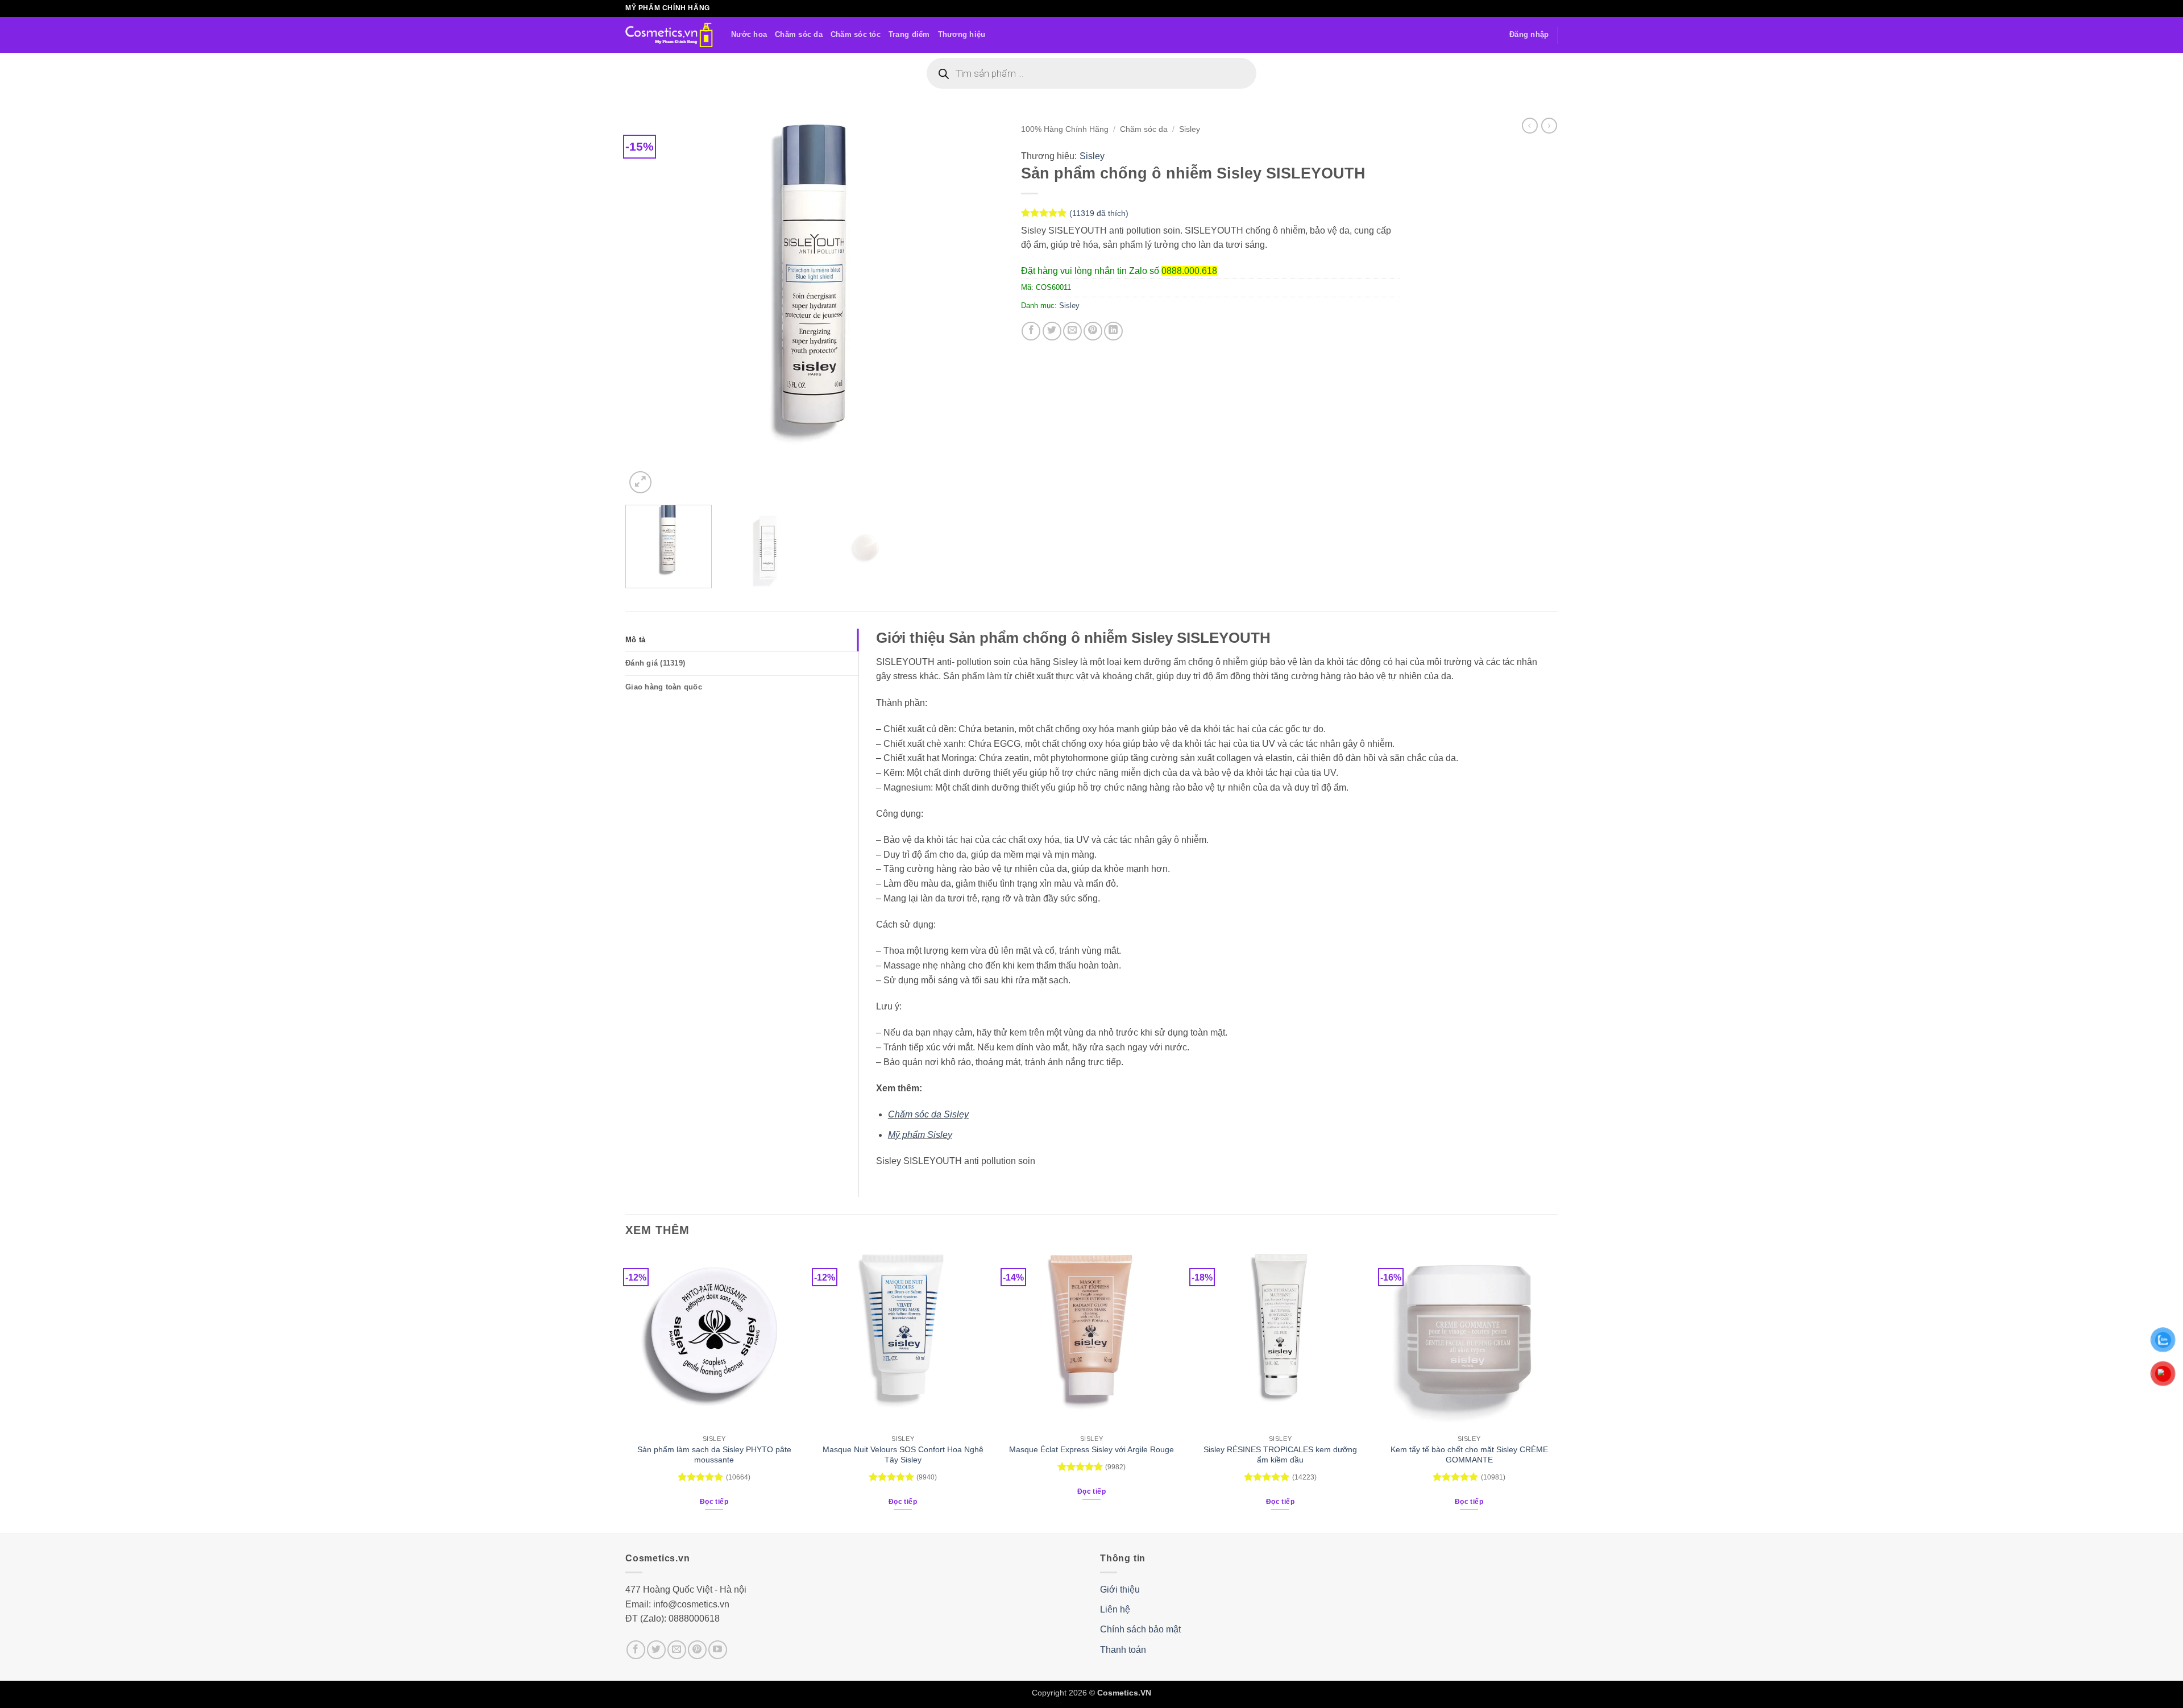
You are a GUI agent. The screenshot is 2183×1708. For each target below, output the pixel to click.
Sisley (1190, 129)
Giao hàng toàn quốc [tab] (664, 687)
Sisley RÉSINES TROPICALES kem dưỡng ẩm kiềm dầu (1280, 1455)
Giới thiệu (1120, 1589)
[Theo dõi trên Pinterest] (697, 1650)
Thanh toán (1123, 1650)
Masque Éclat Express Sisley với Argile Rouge (1091, 1449)
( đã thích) (1099, 213)
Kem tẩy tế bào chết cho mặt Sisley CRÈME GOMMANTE (1469, 1455)
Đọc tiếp (714, 1502)
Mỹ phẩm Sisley (920, 1135)
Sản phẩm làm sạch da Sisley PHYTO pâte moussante (714, 1455)
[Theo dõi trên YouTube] (718, 1650)
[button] (1529, 35)
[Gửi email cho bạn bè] (1072, 331)
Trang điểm (909, 34)
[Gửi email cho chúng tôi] (677, 1650)
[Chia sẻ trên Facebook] (1031, 331)
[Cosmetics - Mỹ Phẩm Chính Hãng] (670, 35)
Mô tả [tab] (635, 640)
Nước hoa (749, 34)
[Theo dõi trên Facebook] (636, 1650)
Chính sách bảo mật (1140, 1629)
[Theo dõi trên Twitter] (656, 1650)
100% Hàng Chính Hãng (1065, 129)
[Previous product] (1549, 126)
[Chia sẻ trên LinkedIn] (1113, 331)
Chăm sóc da (799, 34)
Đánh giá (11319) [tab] (655, 663)
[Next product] (1530, 126)
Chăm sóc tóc (856, 34)
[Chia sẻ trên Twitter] (1052, 331)
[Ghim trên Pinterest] (1093, 331)
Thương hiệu (962, 34)
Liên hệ (1115, 1609)
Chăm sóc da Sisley (928, 1114)
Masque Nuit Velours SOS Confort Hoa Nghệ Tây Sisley (903, 1455)
